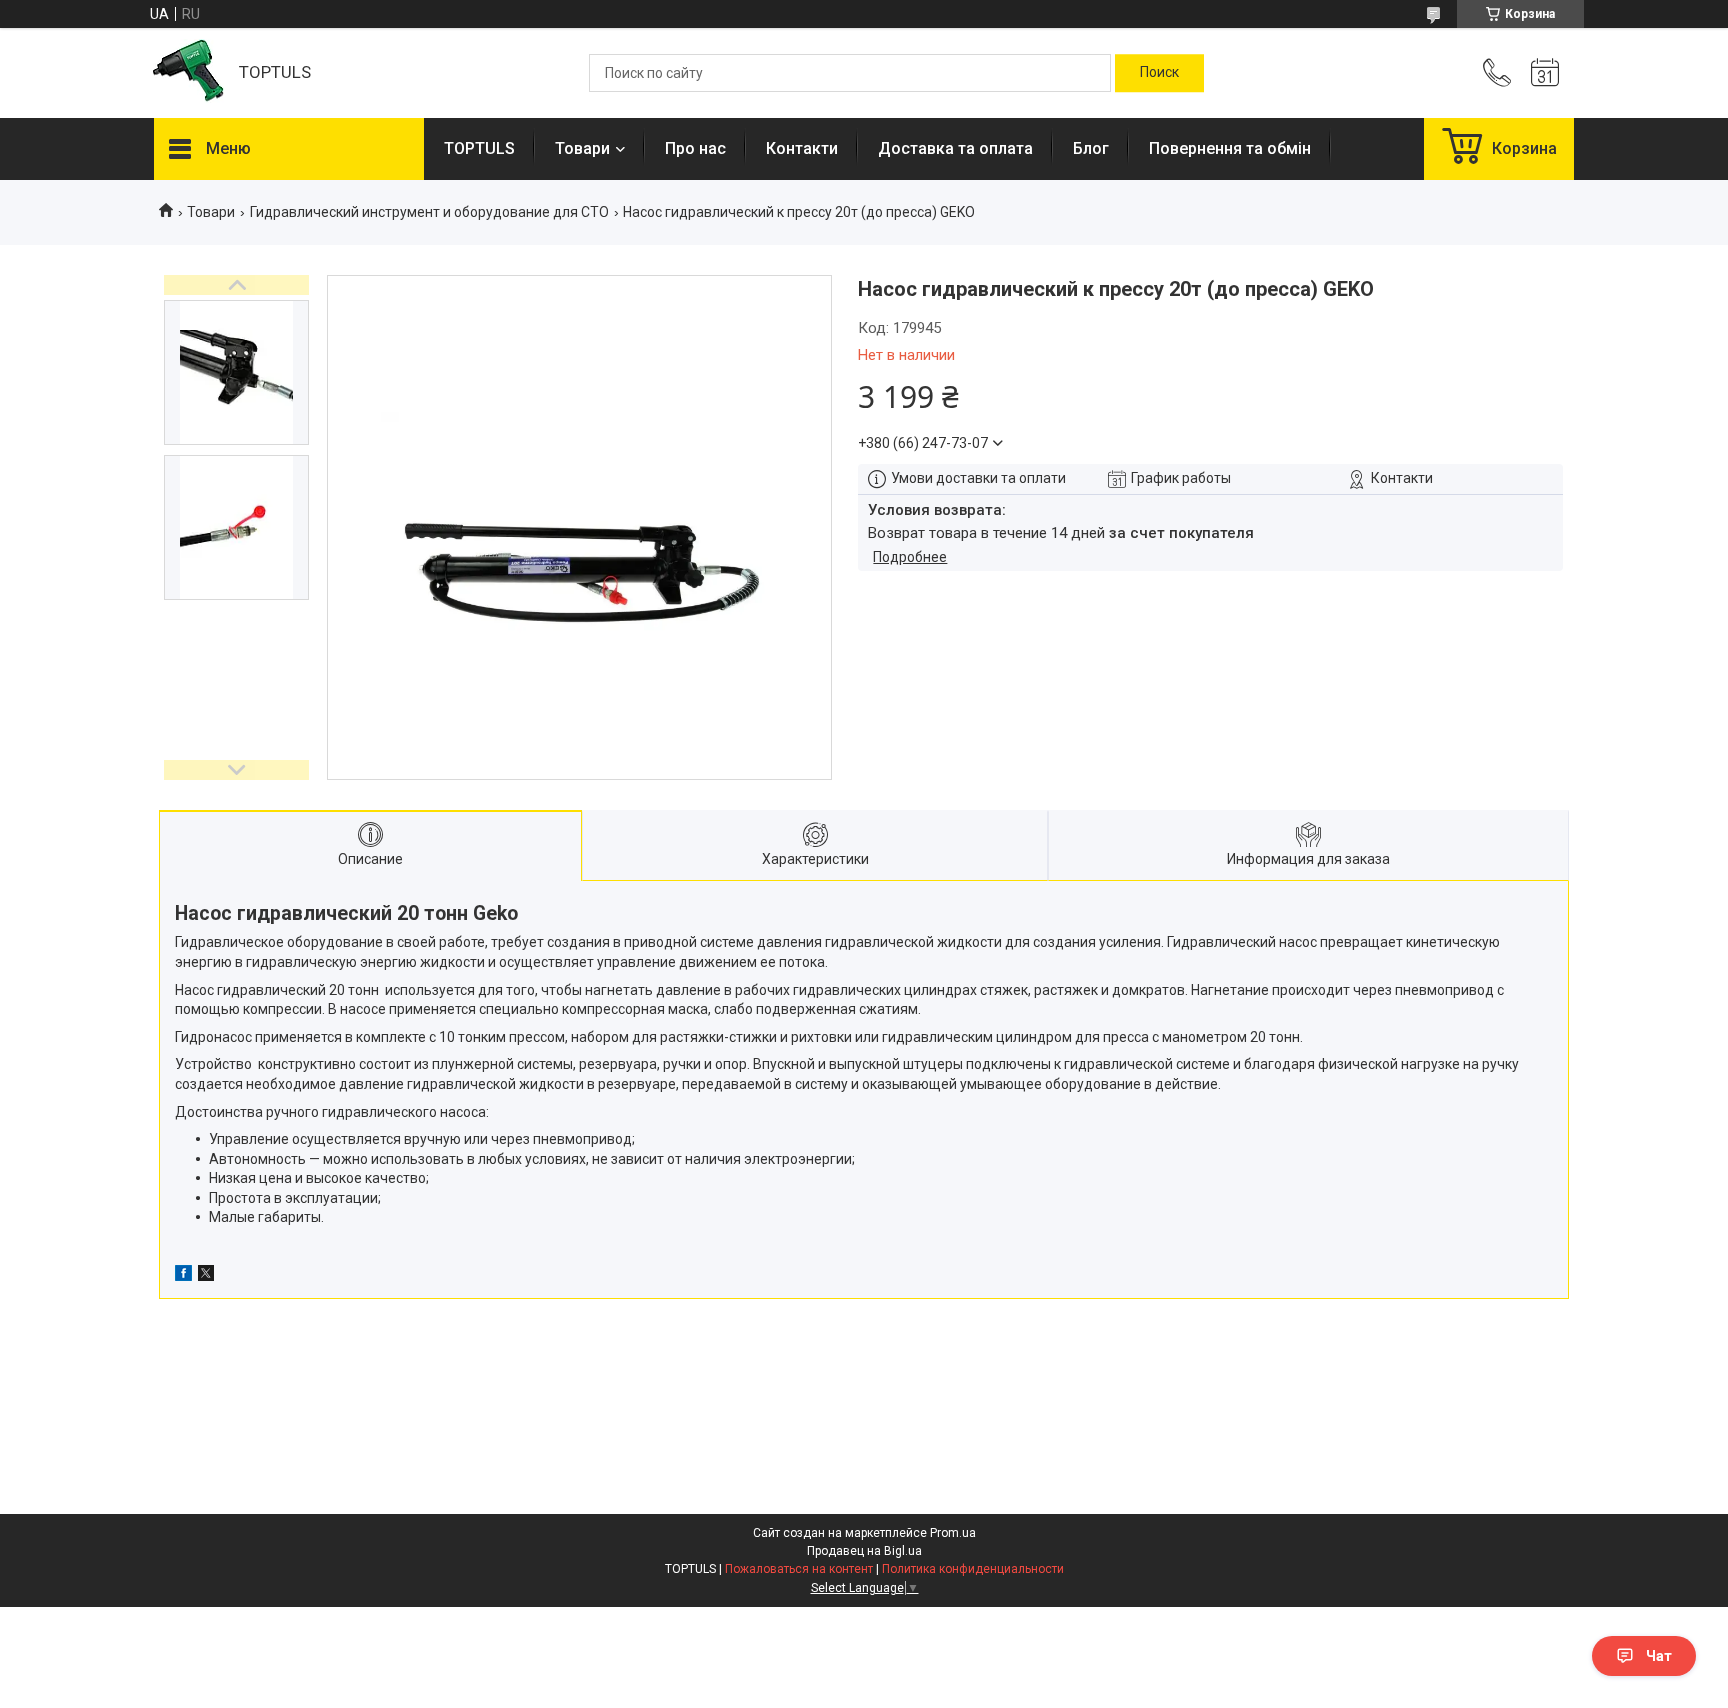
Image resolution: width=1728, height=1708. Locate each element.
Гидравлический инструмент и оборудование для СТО (429, 212)
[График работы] (1545, 73)
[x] (206, 1276)
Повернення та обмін (1230, 148)
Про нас (695, 148)
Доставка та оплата (955, 148)
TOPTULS (479, 148)
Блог (1091, 148)
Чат (1659, 1656)
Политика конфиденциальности (973, 1569)
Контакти (802, 148)
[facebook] (183, 1276)
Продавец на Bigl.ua (864, 1551)
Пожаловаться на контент (799, 1569)
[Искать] (1159, 73)
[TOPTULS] (186, 73)
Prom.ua (953, 1533)
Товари (582, 148)
